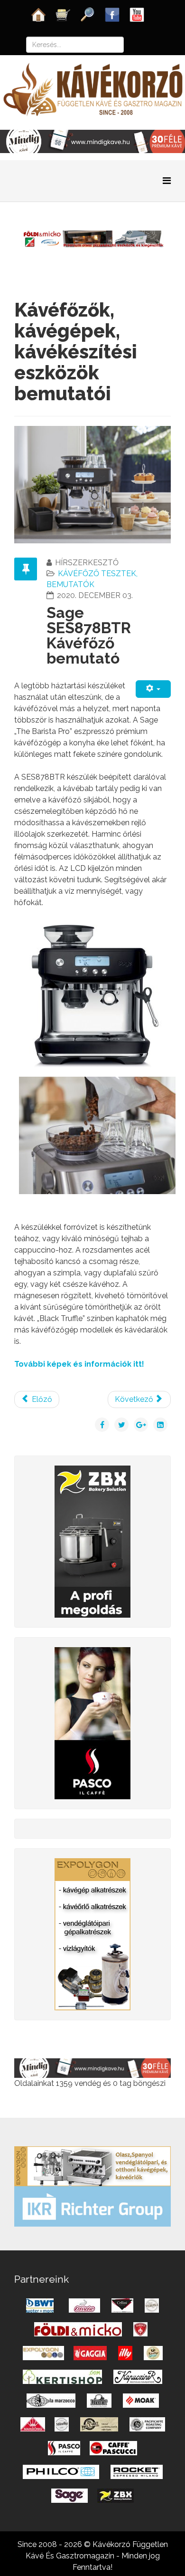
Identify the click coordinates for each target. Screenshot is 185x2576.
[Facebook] (112, 14)
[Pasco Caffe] (92, 1722)
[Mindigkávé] (92, 2068)
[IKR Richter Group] (92, 2206)
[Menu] (167, 181)
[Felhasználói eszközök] (153, 689)
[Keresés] (88, 14)
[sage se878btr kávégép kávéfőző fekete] (92, 995)
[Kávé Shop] (63, 14)
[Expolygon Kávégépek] (92, 2166)
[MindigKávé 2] (92, 141)
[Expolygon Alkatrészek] (92, 1934)
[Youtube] (137, 14)
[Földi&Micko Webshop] (92, 238)
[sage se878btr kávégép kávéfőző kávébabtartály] (97, 1134)
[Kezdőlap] (38, 14)
